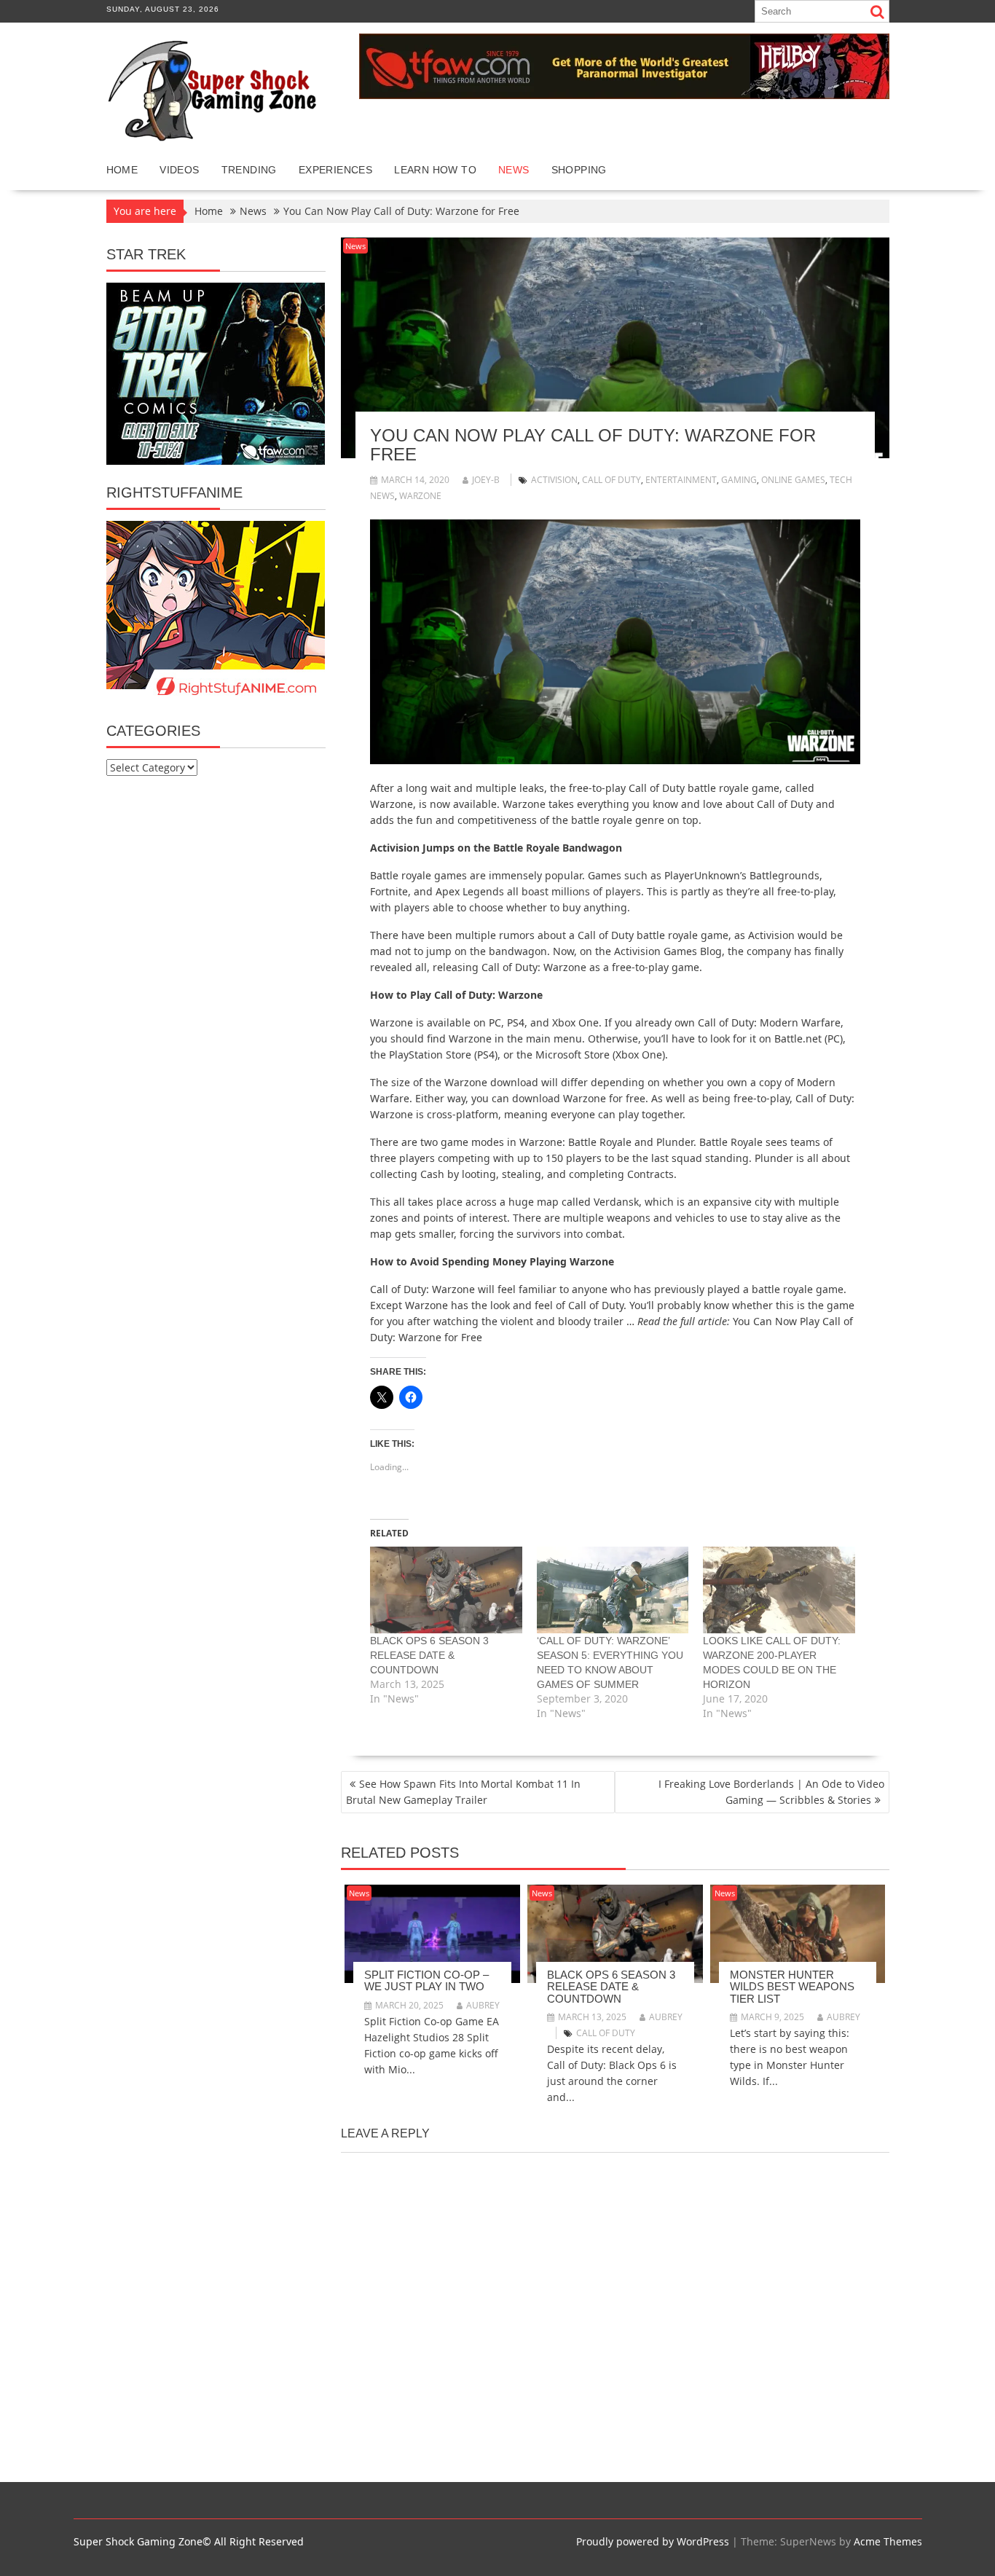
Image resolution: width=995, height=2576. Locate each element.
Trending (249, 170)
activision (554, 480)
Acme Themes (888, 2541)
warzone (420, 496)
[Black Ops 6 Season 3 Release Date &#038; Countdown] (446, 1590)
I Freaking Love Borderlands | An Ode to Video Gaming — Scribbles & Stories (771, 1792)
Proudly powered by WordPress (653, 2541)
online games (793, 480)
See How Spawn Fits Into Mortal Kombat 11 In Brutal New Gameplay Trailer (463, 1792)
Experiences (335, 170)
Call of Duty (611, 480)
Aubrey (483, 2005)
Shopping (579, 170)
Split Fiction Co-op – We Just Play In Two (426, 1981)
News (514, 170)
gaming (739, 480)
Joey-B (486, 480)
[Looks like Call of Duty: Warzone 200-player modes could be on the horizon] (779, 1590)
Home (122, 170)
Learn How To (435, 170)
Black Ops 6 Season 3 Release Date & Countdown (429, 1655)
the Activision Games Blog (658, 951)
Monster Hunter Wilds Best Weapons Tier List (792, 1987)
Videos (179, 170)
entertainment (681, 480)
